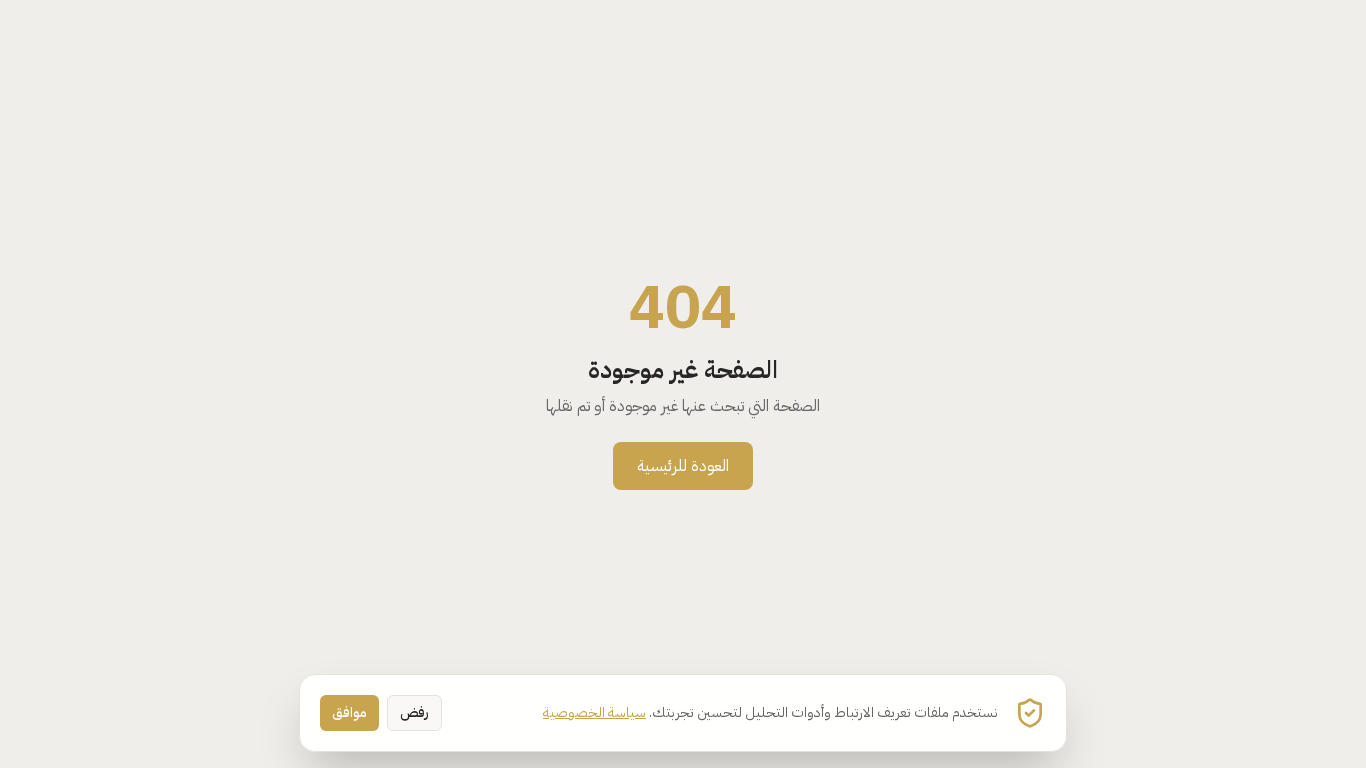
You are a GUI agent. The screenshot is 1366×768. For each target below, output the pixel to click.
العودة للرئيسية (683, 466)
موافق (349, 712)
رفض (414, 712)
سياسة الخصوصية (594, 712)
